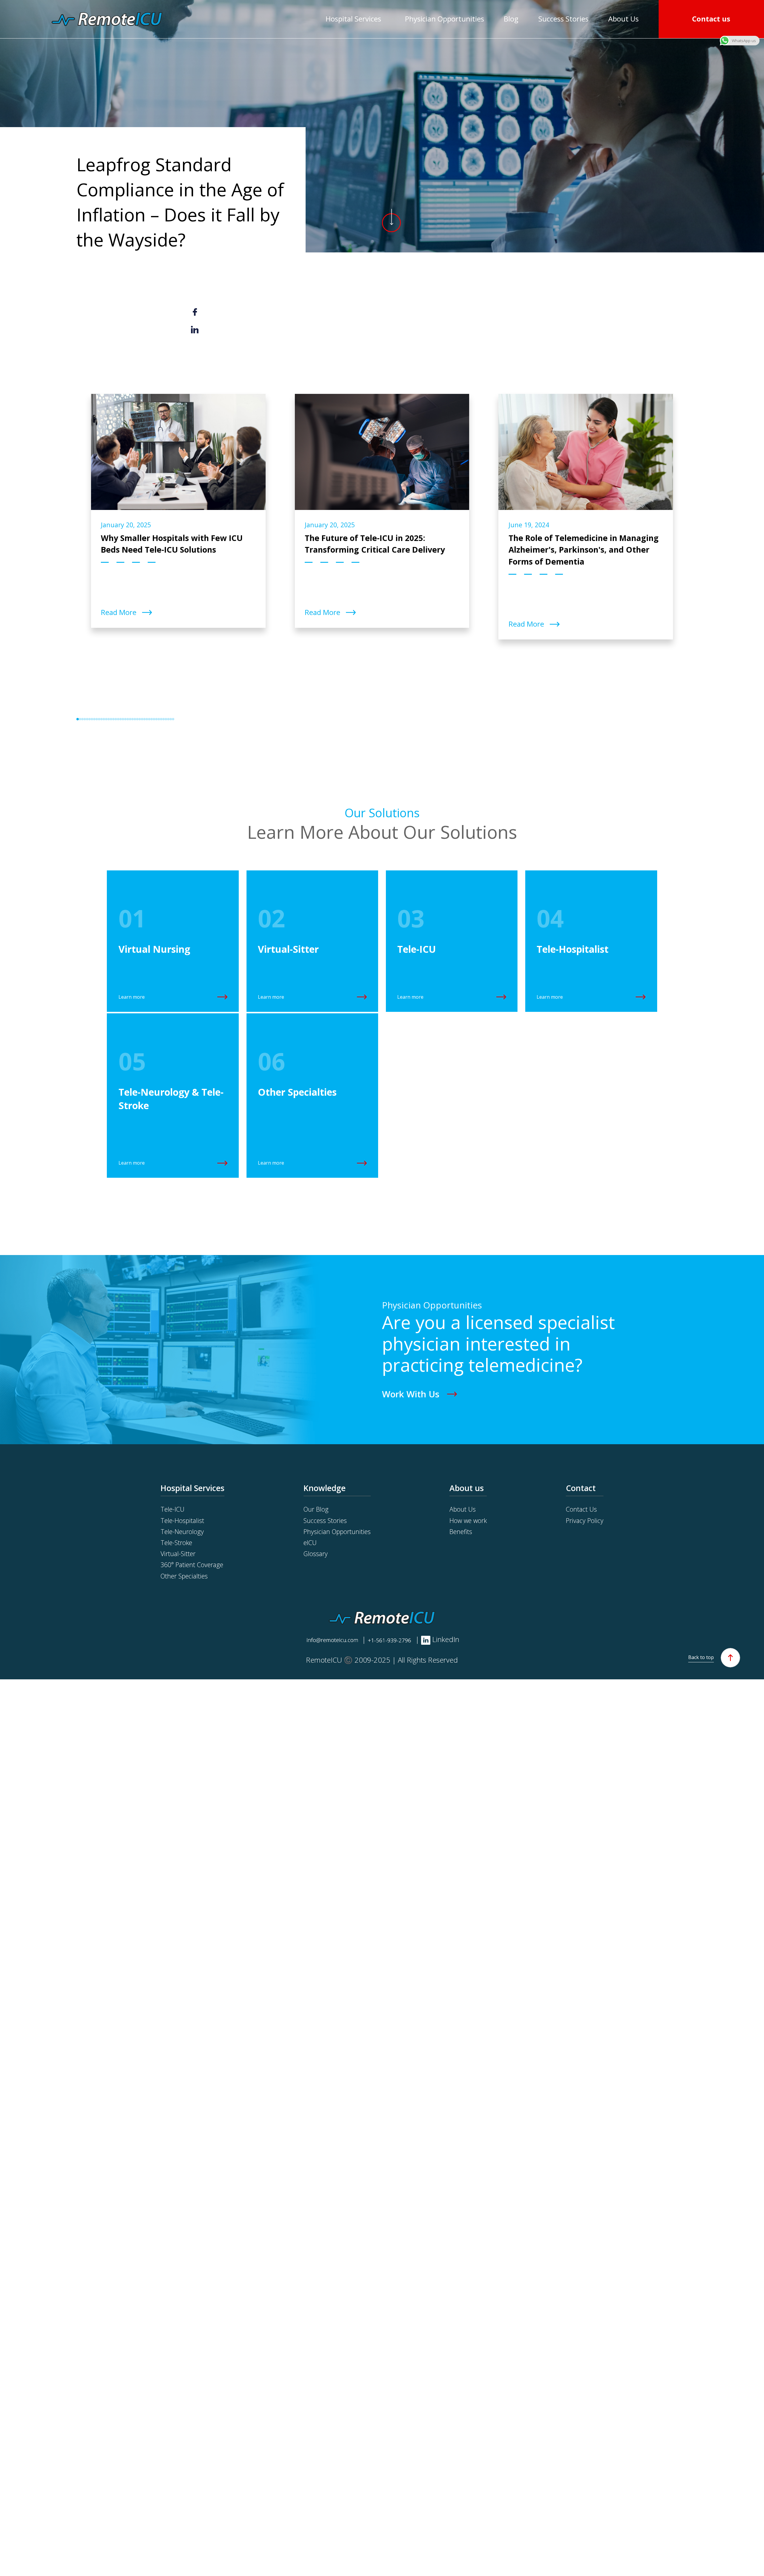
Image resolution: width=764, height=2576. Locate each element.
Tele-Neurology (182, 1531)
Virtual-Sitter (178, 1554)
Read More (120, 612)
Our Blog (316, 1509)
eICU (310, 1543)
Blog (511, 19)
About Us (623, 19)
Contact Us (581, 1509)
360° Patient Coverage (192, 1565)
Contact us (711, 19)
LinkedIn (445, 1639)
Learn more (132, 997)
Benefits (461, 1531)
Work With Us (411, 1394)
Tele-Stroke (176, 1543)
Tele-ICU (172, 1509)
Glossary (316, 1554)
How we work (468, 1520)
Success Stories (563, 19)
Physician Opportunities (445, 19)
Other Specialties (184, 1576)
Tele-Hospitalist (182, 1520)
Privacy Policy (585, 1520)
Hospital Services (353, 19)
